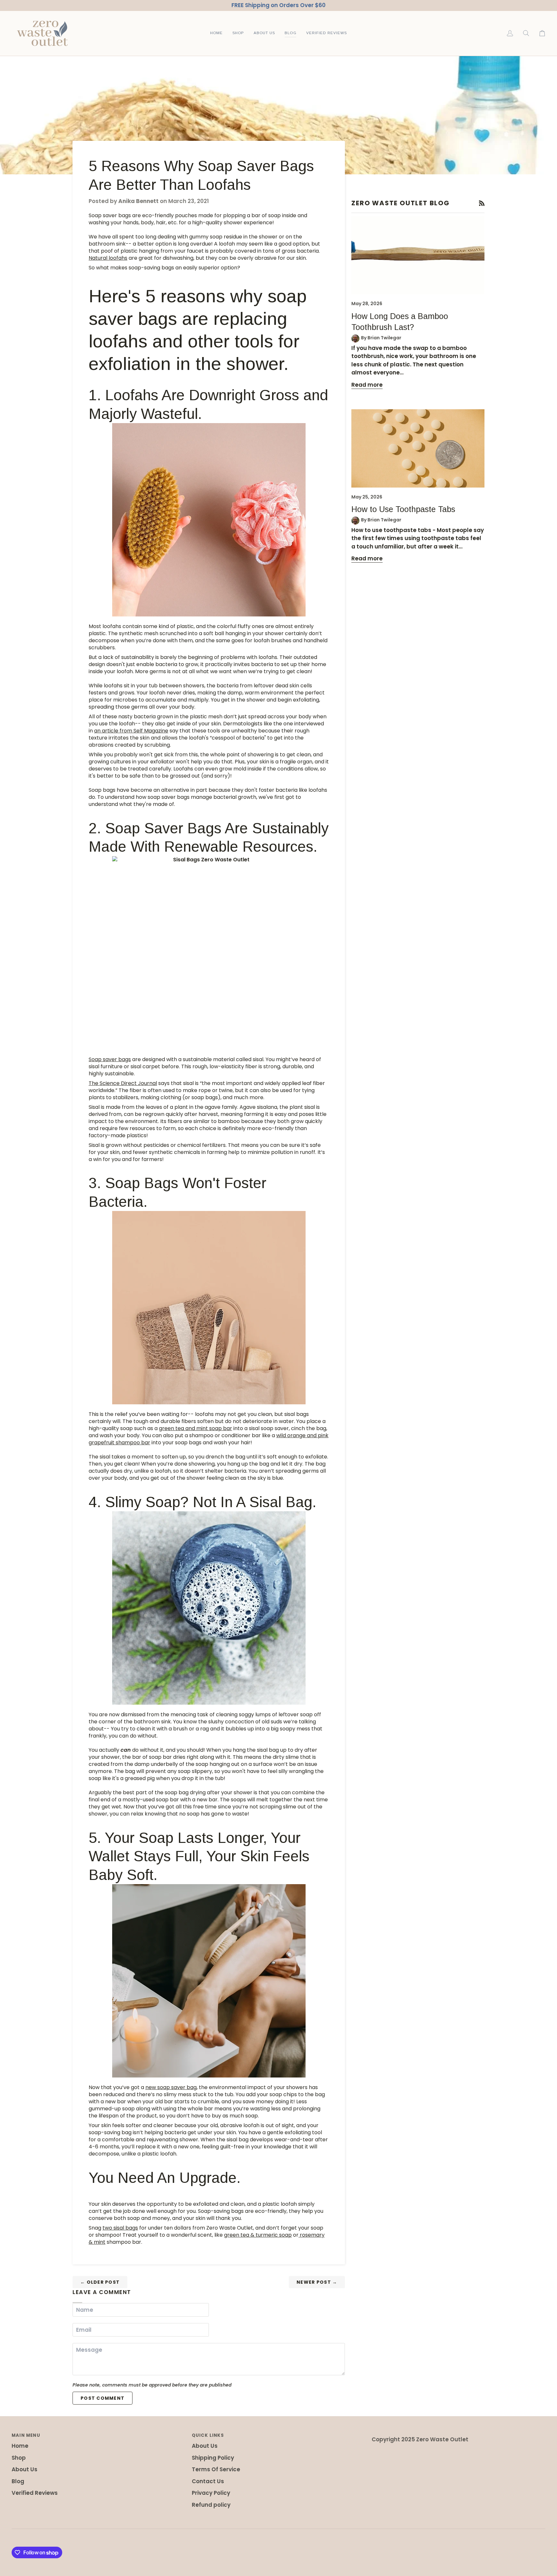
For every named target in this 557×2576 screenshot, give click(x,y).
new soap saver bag (171, 2087)
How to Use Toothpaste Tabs (403, 509)
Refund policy (211, 2505)
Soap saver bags (110, 1059)
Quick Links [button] (208, 2435)
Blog (18, 2481)
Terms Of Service (216, 2469)
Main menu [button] (26, 2435)
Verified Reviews (35, 2493)
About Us (24, 2469)
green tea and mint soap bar (195, 1428)
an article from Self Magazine (131, 731)
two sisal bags (120, 2228)
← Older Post (100, 2282)
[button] (238, 33)
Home (20, 2446)
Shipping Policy (213, 2458)
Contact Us (208, 2481)
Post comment (103, 2398)
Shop (19, 2458)
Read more (367, 385)
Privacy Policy (211, 2493)
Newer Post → (317, 2282)
